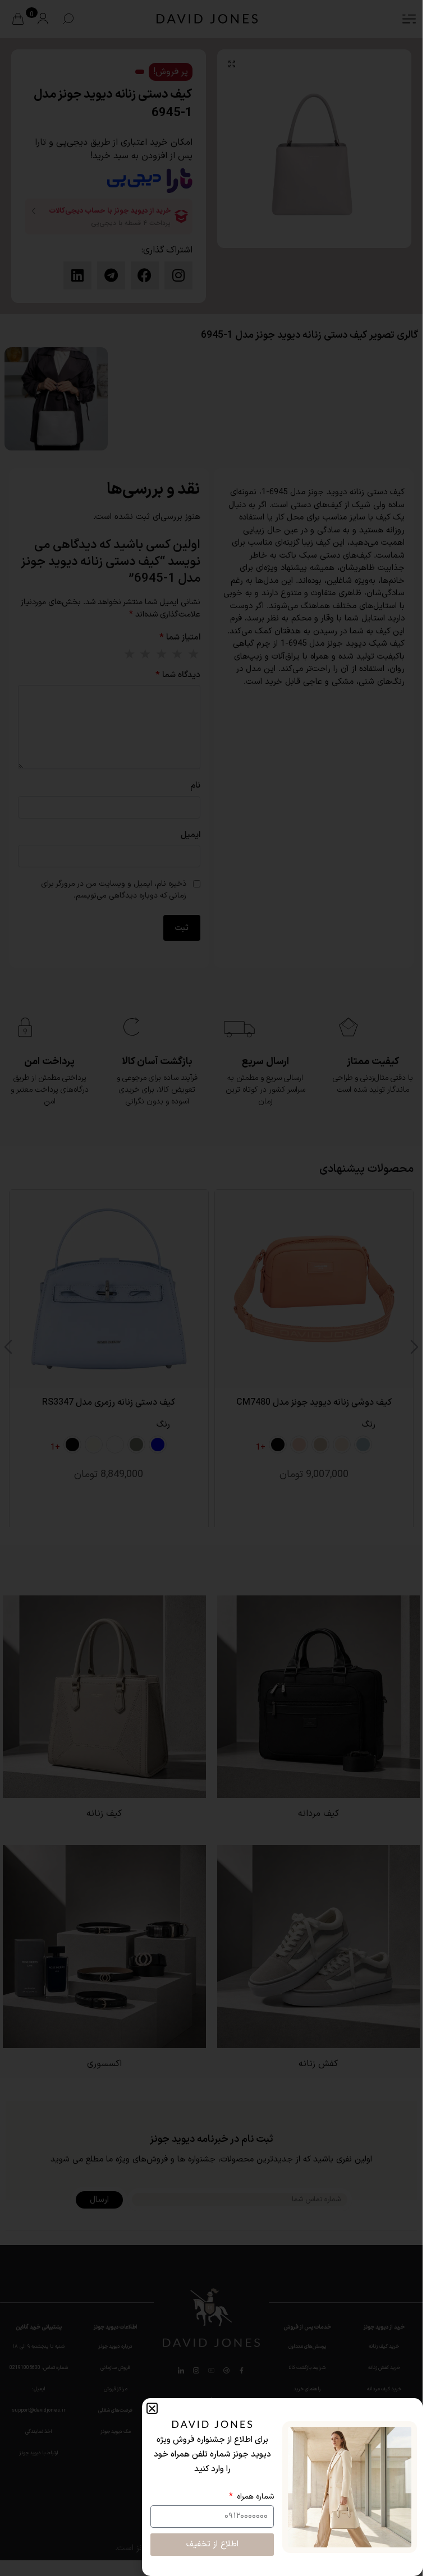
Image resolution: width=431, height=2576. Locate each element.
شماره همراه (254, 2497)
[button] (152, 2408)
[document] (211, 1288)
